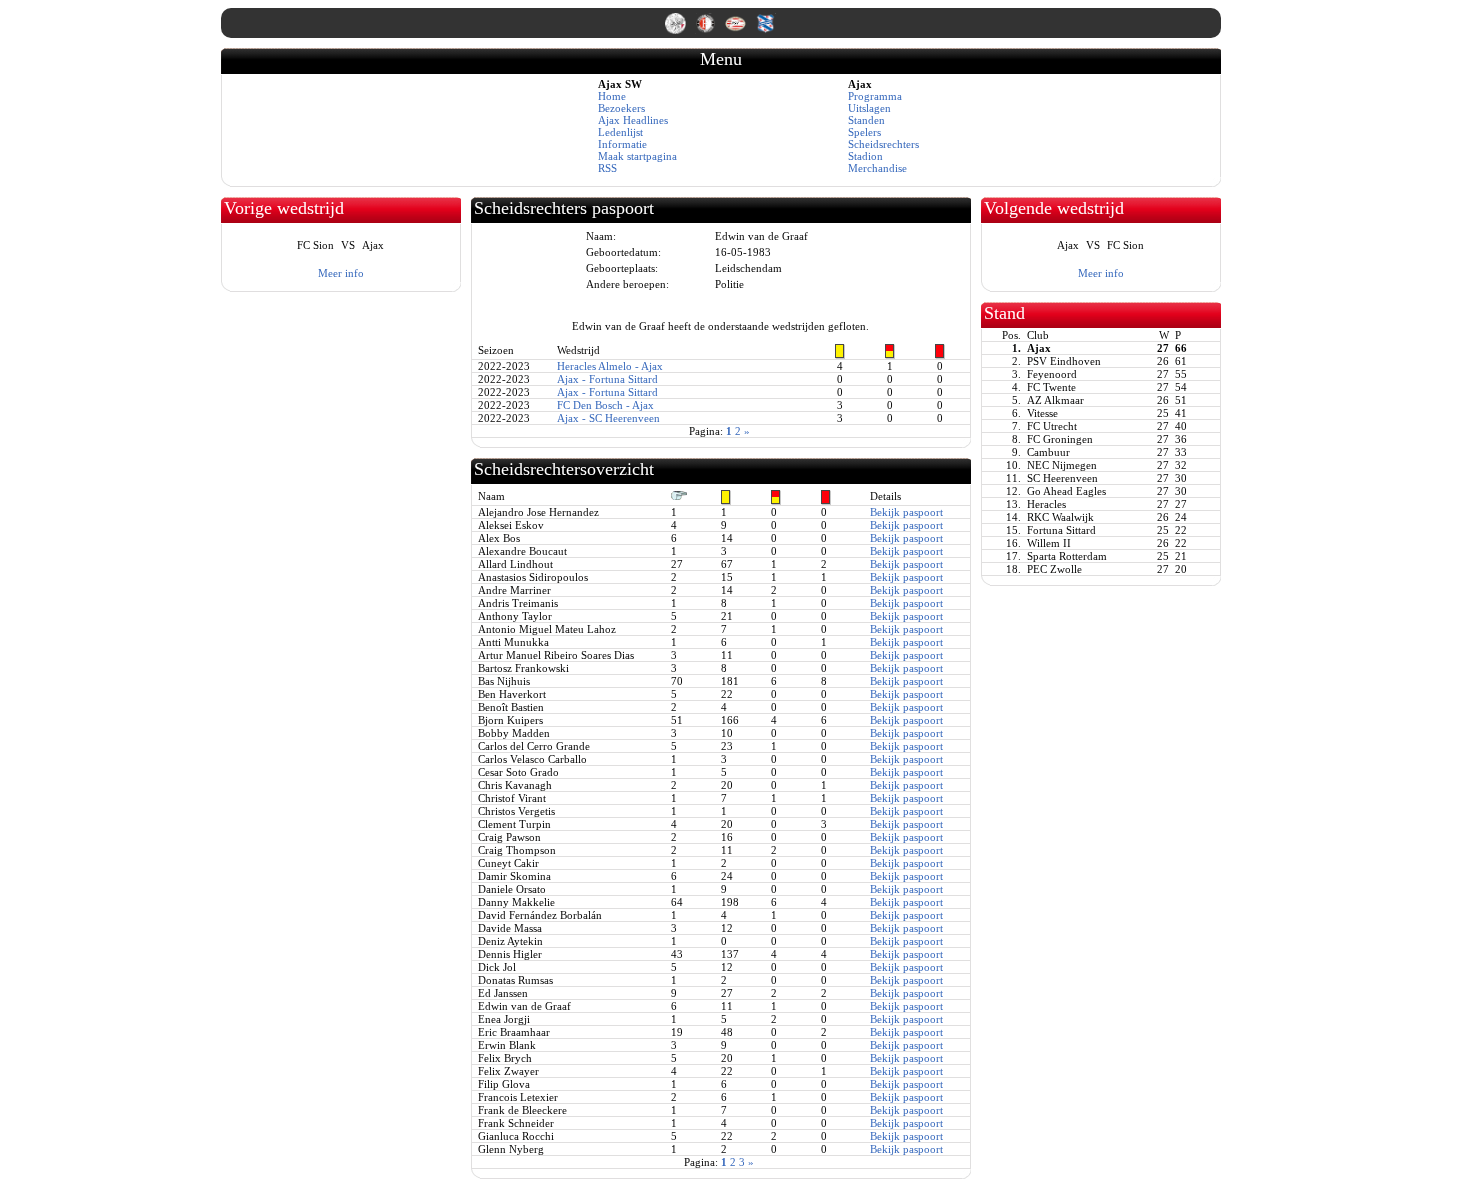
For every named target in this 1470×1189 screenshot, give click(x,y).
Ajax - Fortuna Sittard (607, 379)
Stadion (865, 156)
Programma (875, 96)
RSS (607, 168)
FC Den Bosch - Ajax (605, 405)
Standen (866, 120)
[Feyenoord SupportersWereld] (707, 30)
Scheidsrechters (883, 144)
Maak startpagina (637, 156)
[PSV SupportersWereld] (737, 30)
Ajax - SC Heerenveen (608, 418)
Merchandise (877, 168)
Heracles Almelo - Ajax (610, 366)
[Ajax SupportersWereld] (677, 30)
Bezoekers (621, 108)
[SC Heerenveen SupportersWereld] (765, 30)
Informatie (622, 144)
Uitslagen (869, 108)
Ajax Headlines (633, 120)
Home (612, 96)
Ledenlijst (620, 132)
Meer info (341, 273)
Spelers (864, 132)
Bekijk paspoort (906, 512)
